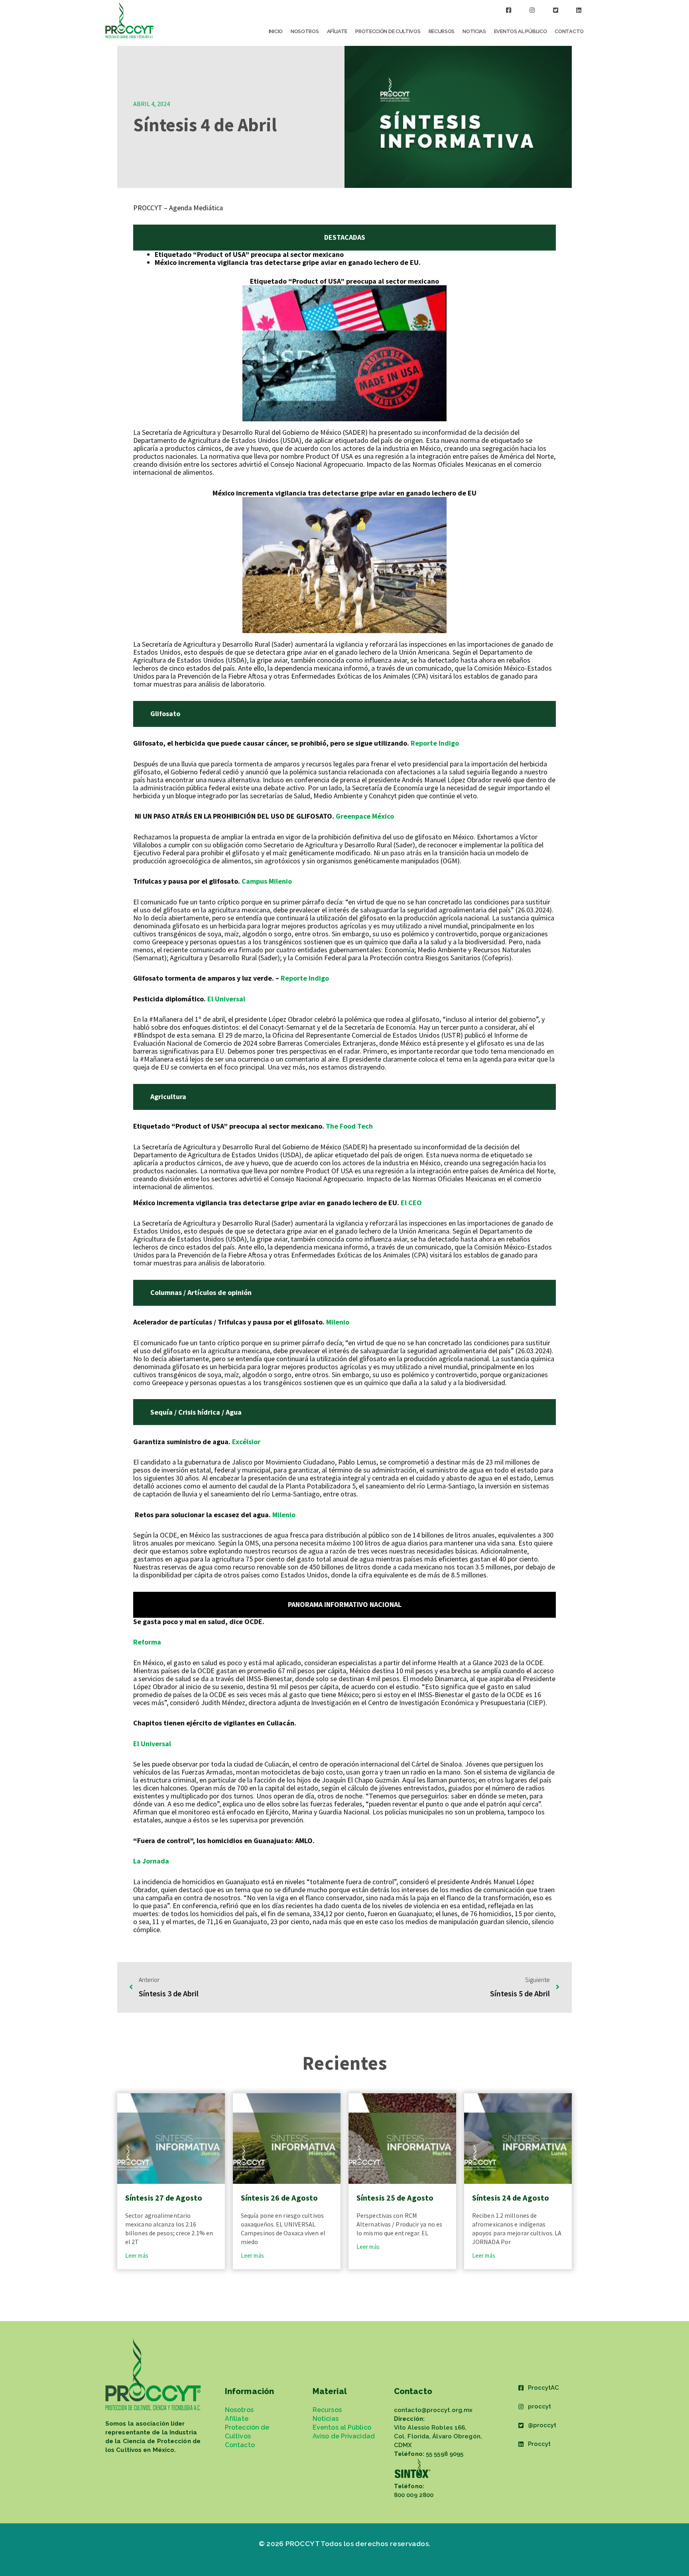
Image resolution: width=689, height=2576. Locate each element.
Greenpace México (365, 816)
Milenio (338, 1322)
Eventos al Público (521, 31)
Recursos (442, 31)
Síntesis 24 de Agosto (511, 2198)
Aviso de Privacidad (344, 2436)
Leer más (137, 2255)
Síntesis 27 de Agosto (164, 2198)
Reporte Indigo (435, 743)
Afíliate (337, 31)
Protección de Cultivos (388, 31)
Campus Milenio (267, 881)
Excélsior (247, 1442)
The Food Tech (349, 1126)
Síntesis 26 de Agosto (279, 2198)
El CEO (411, 1203)
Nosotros (305, 31)
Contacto (569, 31)
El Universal (225, 999)
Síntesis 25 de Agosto (395, 2198)
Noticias (474, 31)
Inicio (276, 31)
